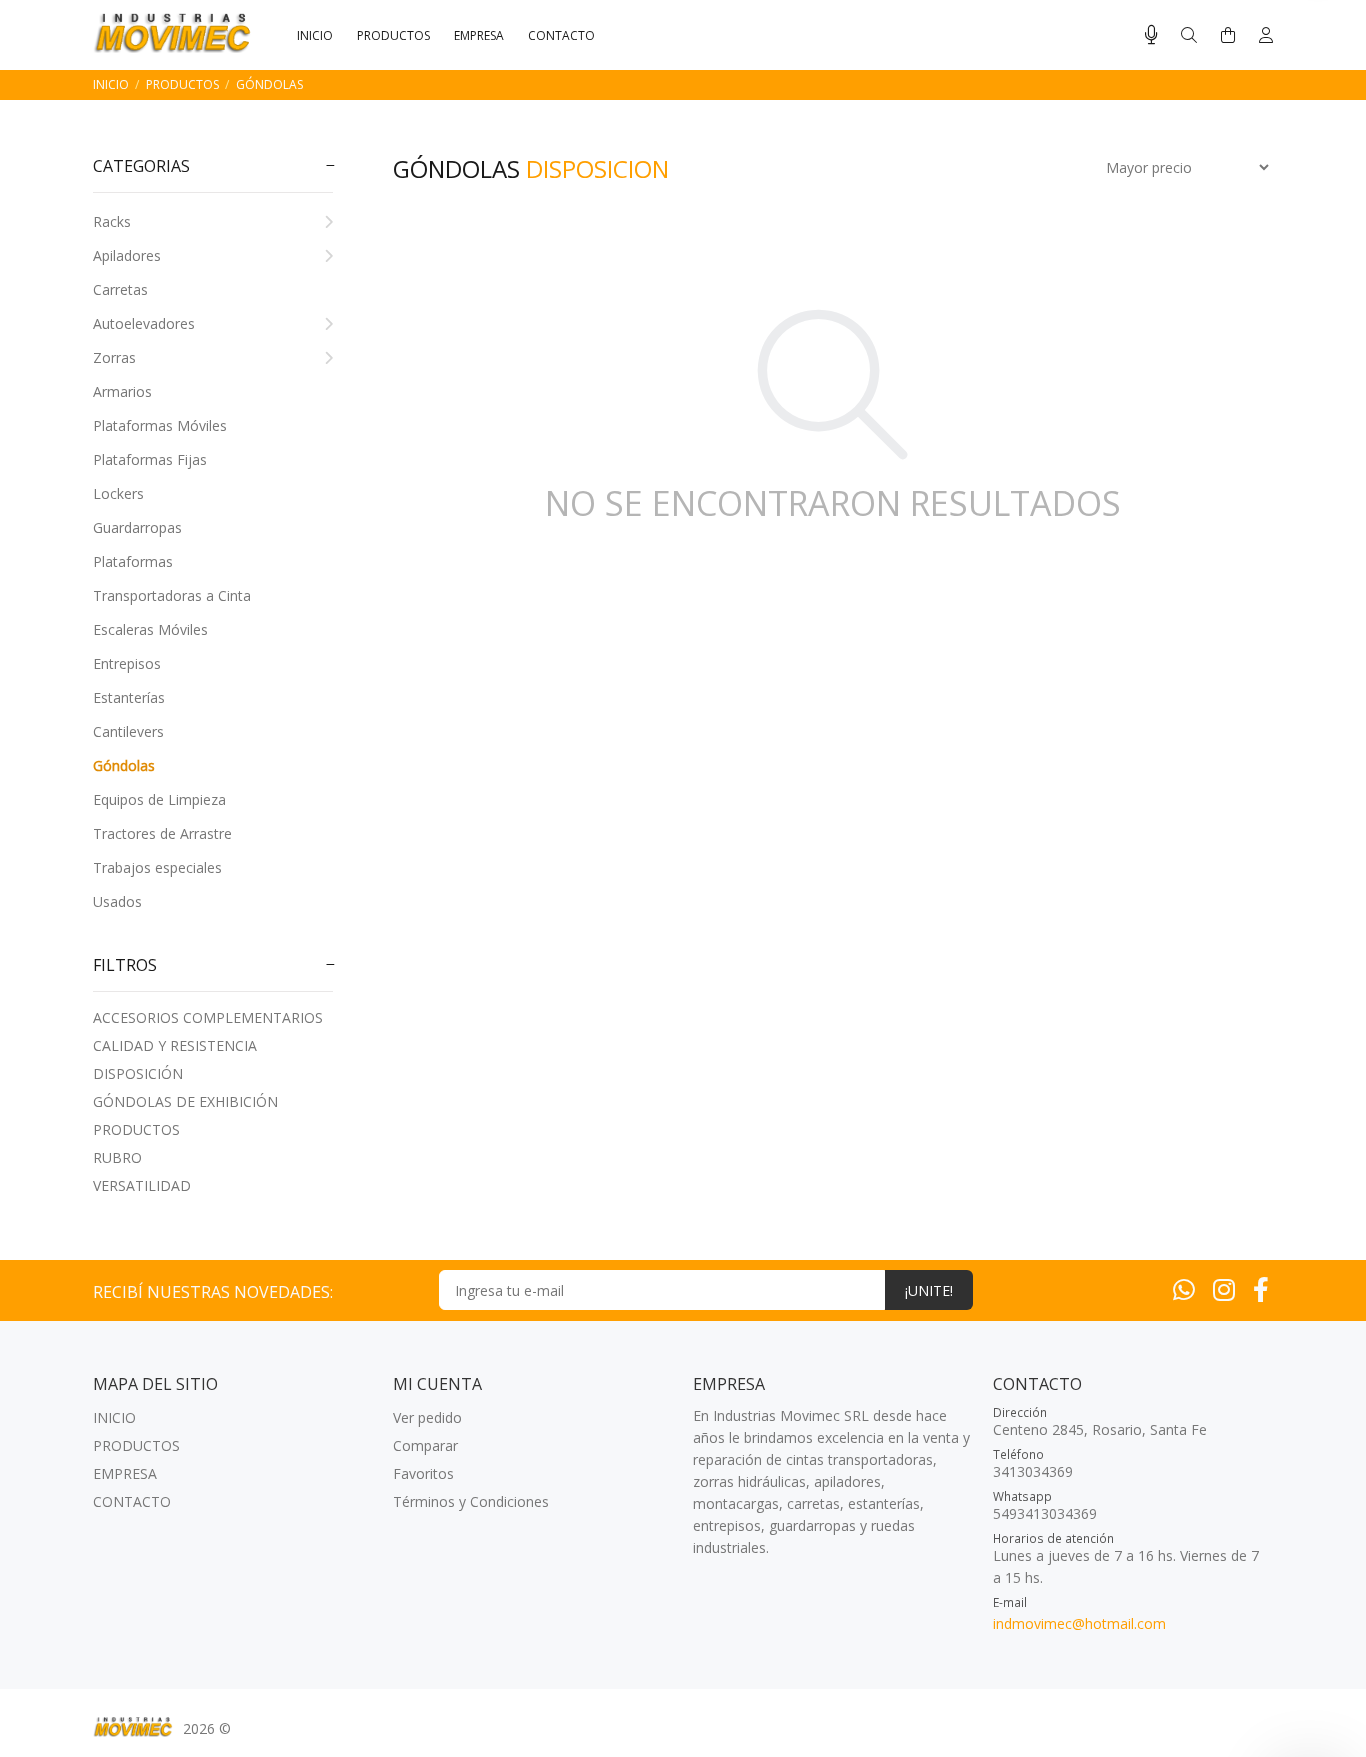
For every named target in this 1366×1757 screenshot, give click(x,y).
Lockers (118, 493)
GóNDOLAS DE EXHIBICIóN (185, 1101)
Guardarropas (137, 527)
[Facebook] (1261, 1289)
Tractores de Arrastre (162, 833)
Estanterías (129, 697)
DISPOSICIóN (138, 1073)
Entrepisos (127, 663)
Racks (112, 221)
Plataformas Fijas (150, 459)
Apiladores (127, 255)
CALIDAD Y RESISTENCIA (175, 1045)
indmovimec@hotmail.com (1079, 1623)
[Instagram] (1224, 1289)
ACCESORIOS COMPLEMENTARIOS (208, 1017)
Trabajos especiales (157, 867)
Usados (117, 901)
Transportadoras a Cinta (172, 595)
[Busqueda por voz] (1151, 35)
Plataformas (133, 561)
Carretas (120, 289)
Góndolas (269, 84)
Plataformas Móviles (160, 425)
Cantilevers (128, 731)
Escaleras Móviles (150, 629)
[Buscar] (1189, 35)
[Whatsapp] (1184, 1289)
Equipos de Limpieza (159, 799)
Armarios (122, 391)
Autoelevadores (144, 323)
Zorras (114, 357)
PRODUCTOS (182, 84)
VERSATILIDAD (142, 1185)
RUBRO (117, 1157)
